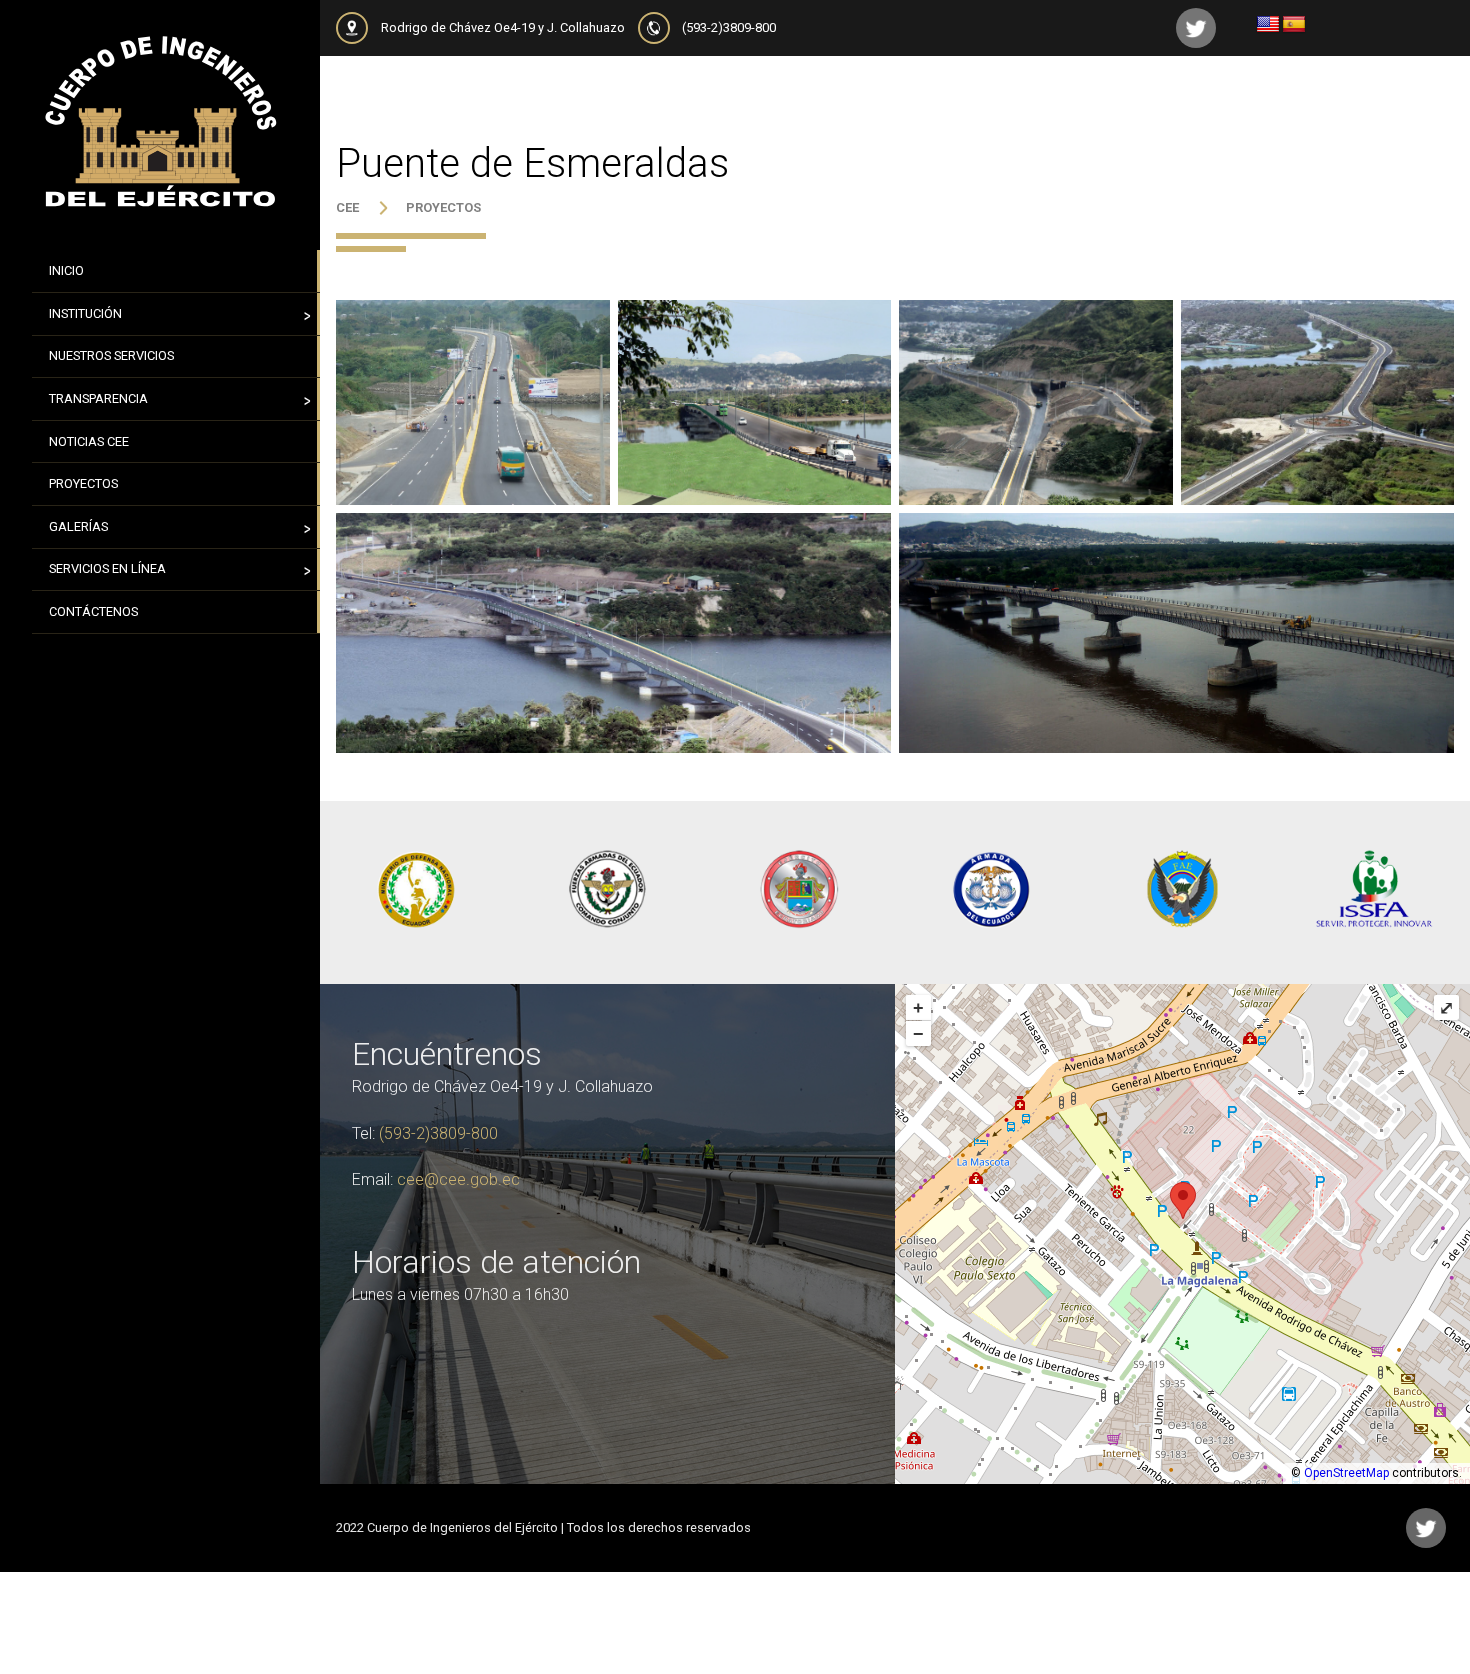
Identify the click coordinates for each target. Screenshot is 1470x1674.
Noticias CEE (89, 441)
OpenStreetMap (1346, 1473)
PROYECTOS (443, 207)
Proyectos (83, 483)
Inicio (66, 270)
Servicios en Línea (107, 568)
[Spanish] (1294, 25)
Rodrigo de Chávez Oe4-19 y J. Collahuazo (503, 27)
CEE (347, 207)
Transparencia (98, 398)
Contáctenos (93, 611)
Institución (85, 313)
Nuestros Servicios (111, 355)
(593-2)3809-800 (729, 27)
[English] (1268, 25)
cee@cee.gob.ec (458, 1179)
